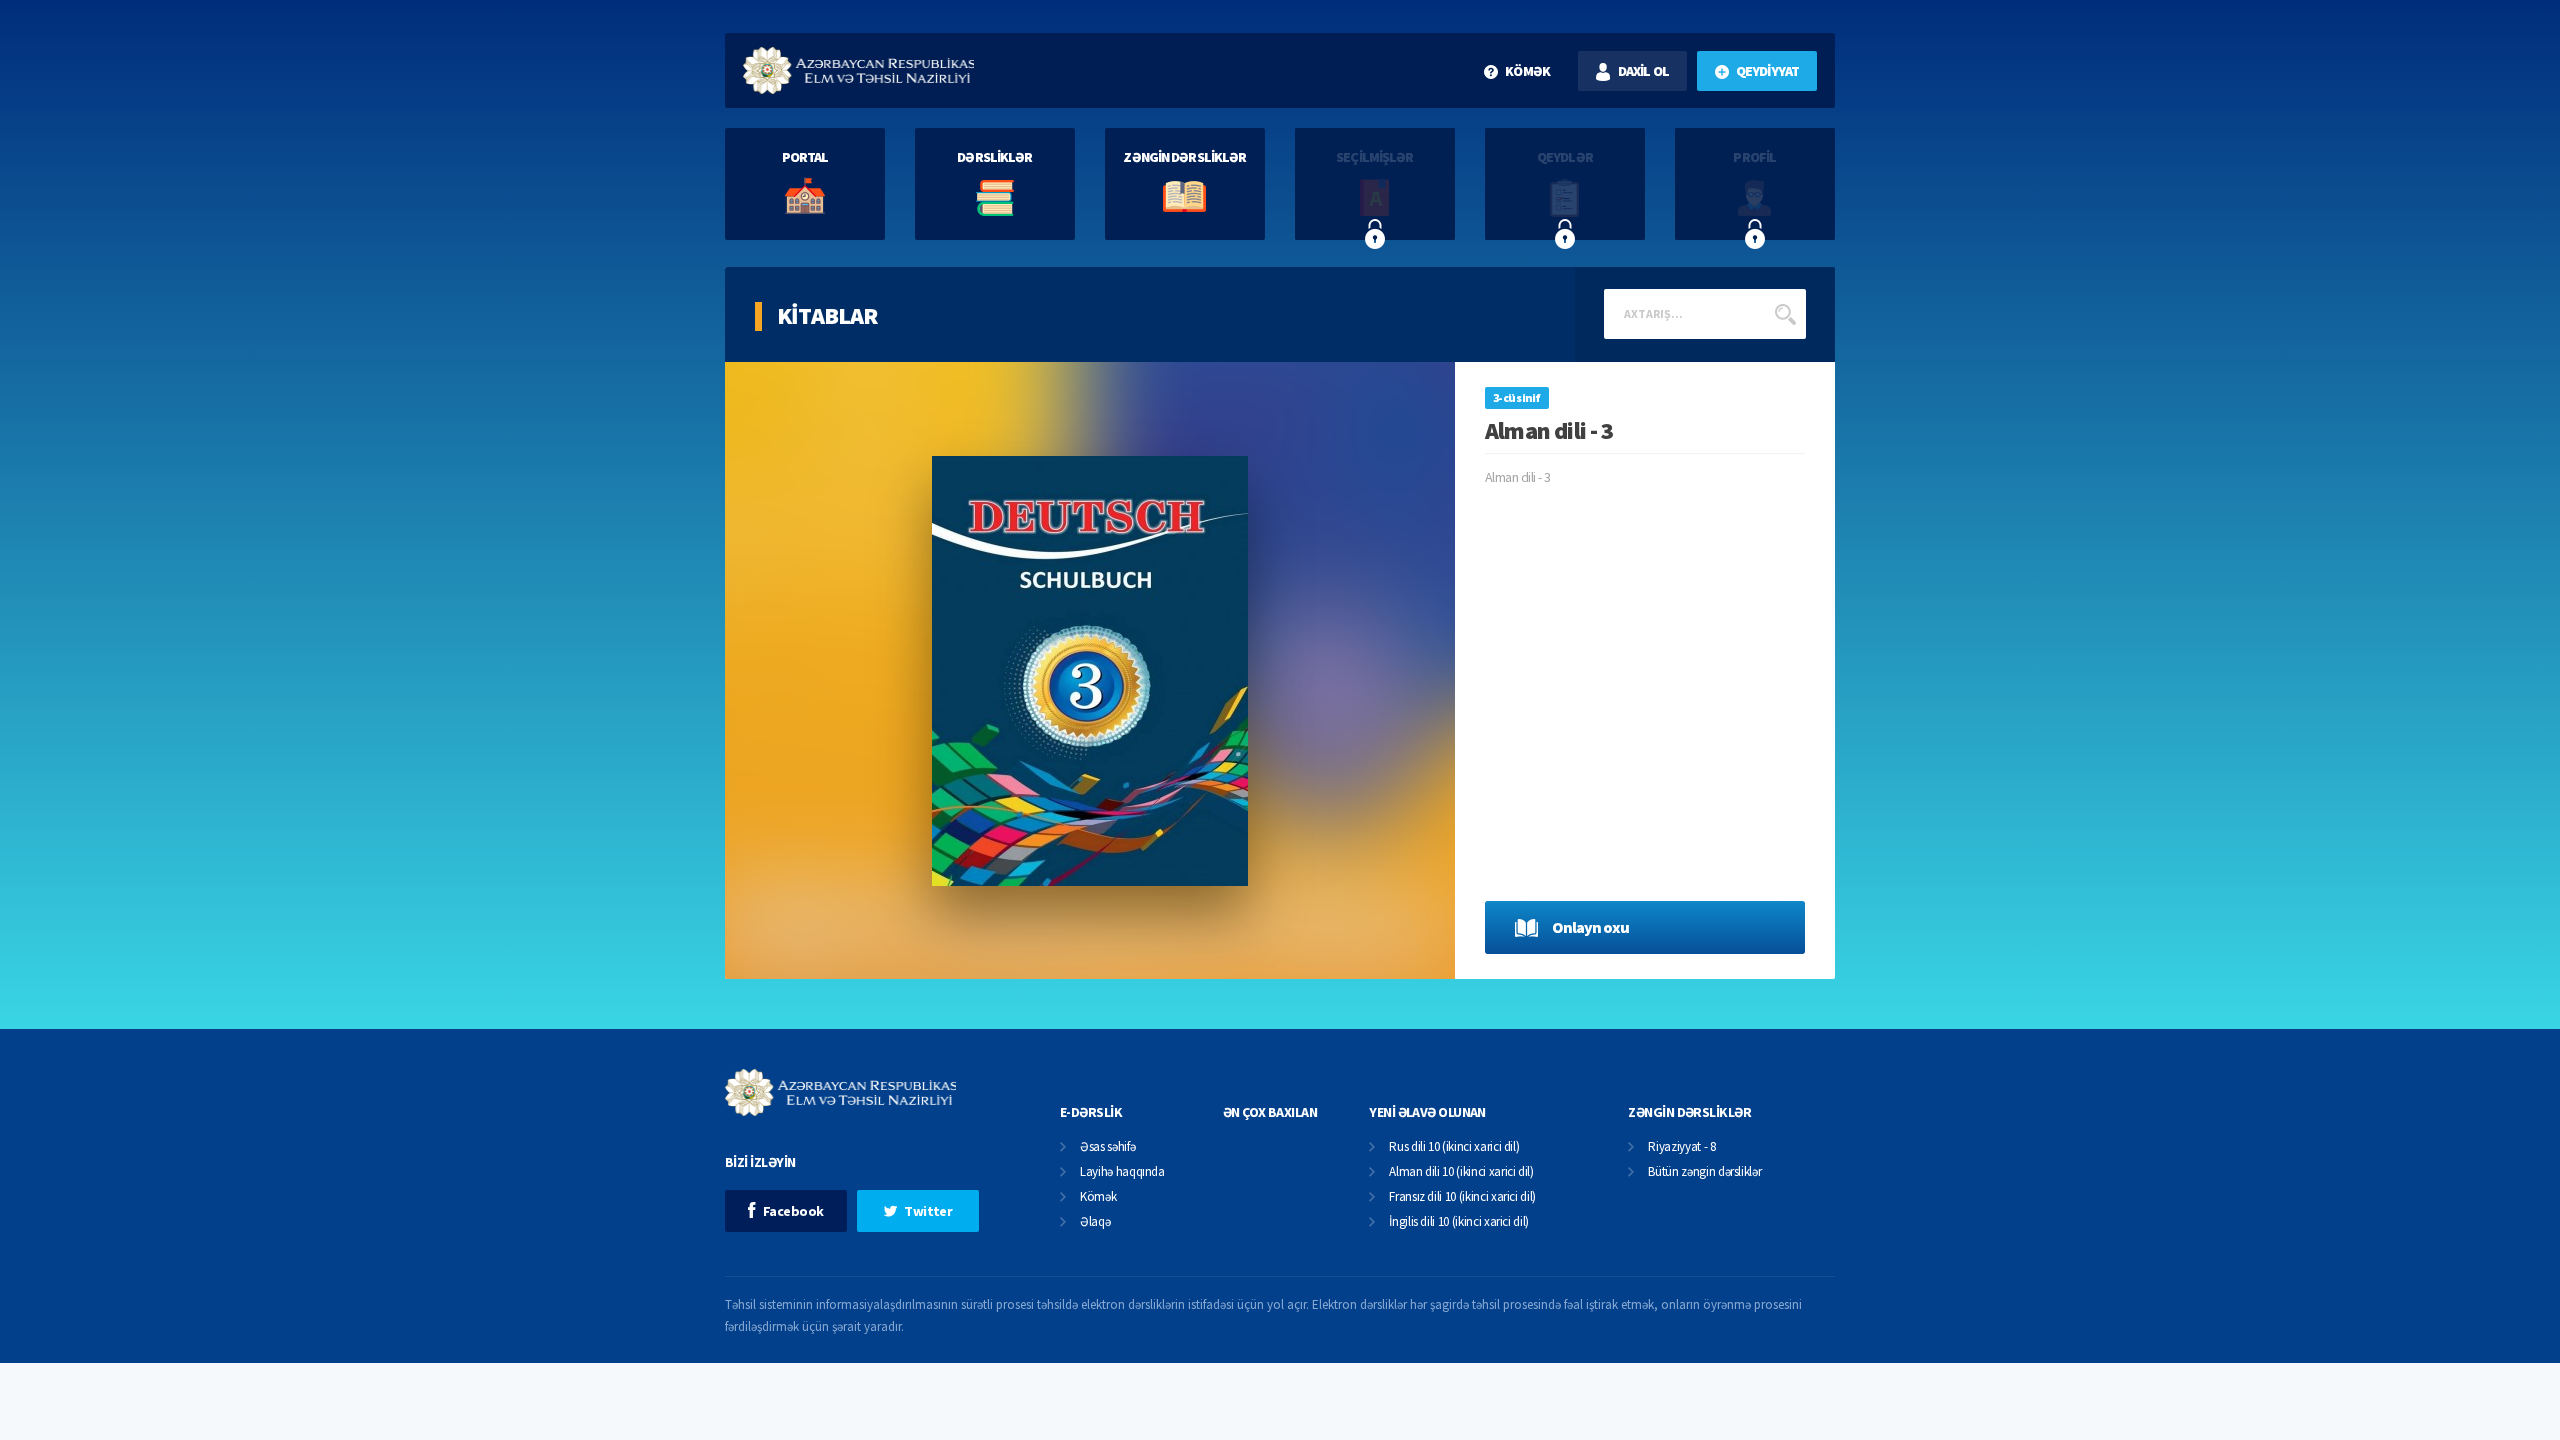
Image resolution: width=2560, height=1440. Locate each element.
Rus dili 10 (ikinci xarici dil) (1454, 1147)
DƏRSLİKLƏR (994, 157)
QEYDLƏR (1565, 157)
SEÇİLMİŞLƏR (1374, 157)
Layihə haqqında (1122, 1172)
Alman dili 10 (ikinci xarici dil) (1461, 1172)
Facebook (793, 1211)
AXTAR (1785, 314)
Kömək (1098, 1197)
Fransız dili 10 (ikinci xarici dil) (1462, 1197)
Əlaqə (1095, 1222)
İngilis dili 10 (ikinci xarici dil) (1459, 1222)
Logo (858, 70)
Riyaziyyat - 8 (1681, 1147)
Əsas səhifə (1107, 1147)
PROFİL (1754, 157)
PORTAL (805, 157)
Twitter (928, 1211)
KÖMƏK (1527, 71)
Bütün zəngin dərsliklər (1704, 1172)
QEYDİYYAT (1767, 71)
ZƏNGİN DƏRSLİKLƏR (1184, 157)
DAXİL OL (1643, 71)
